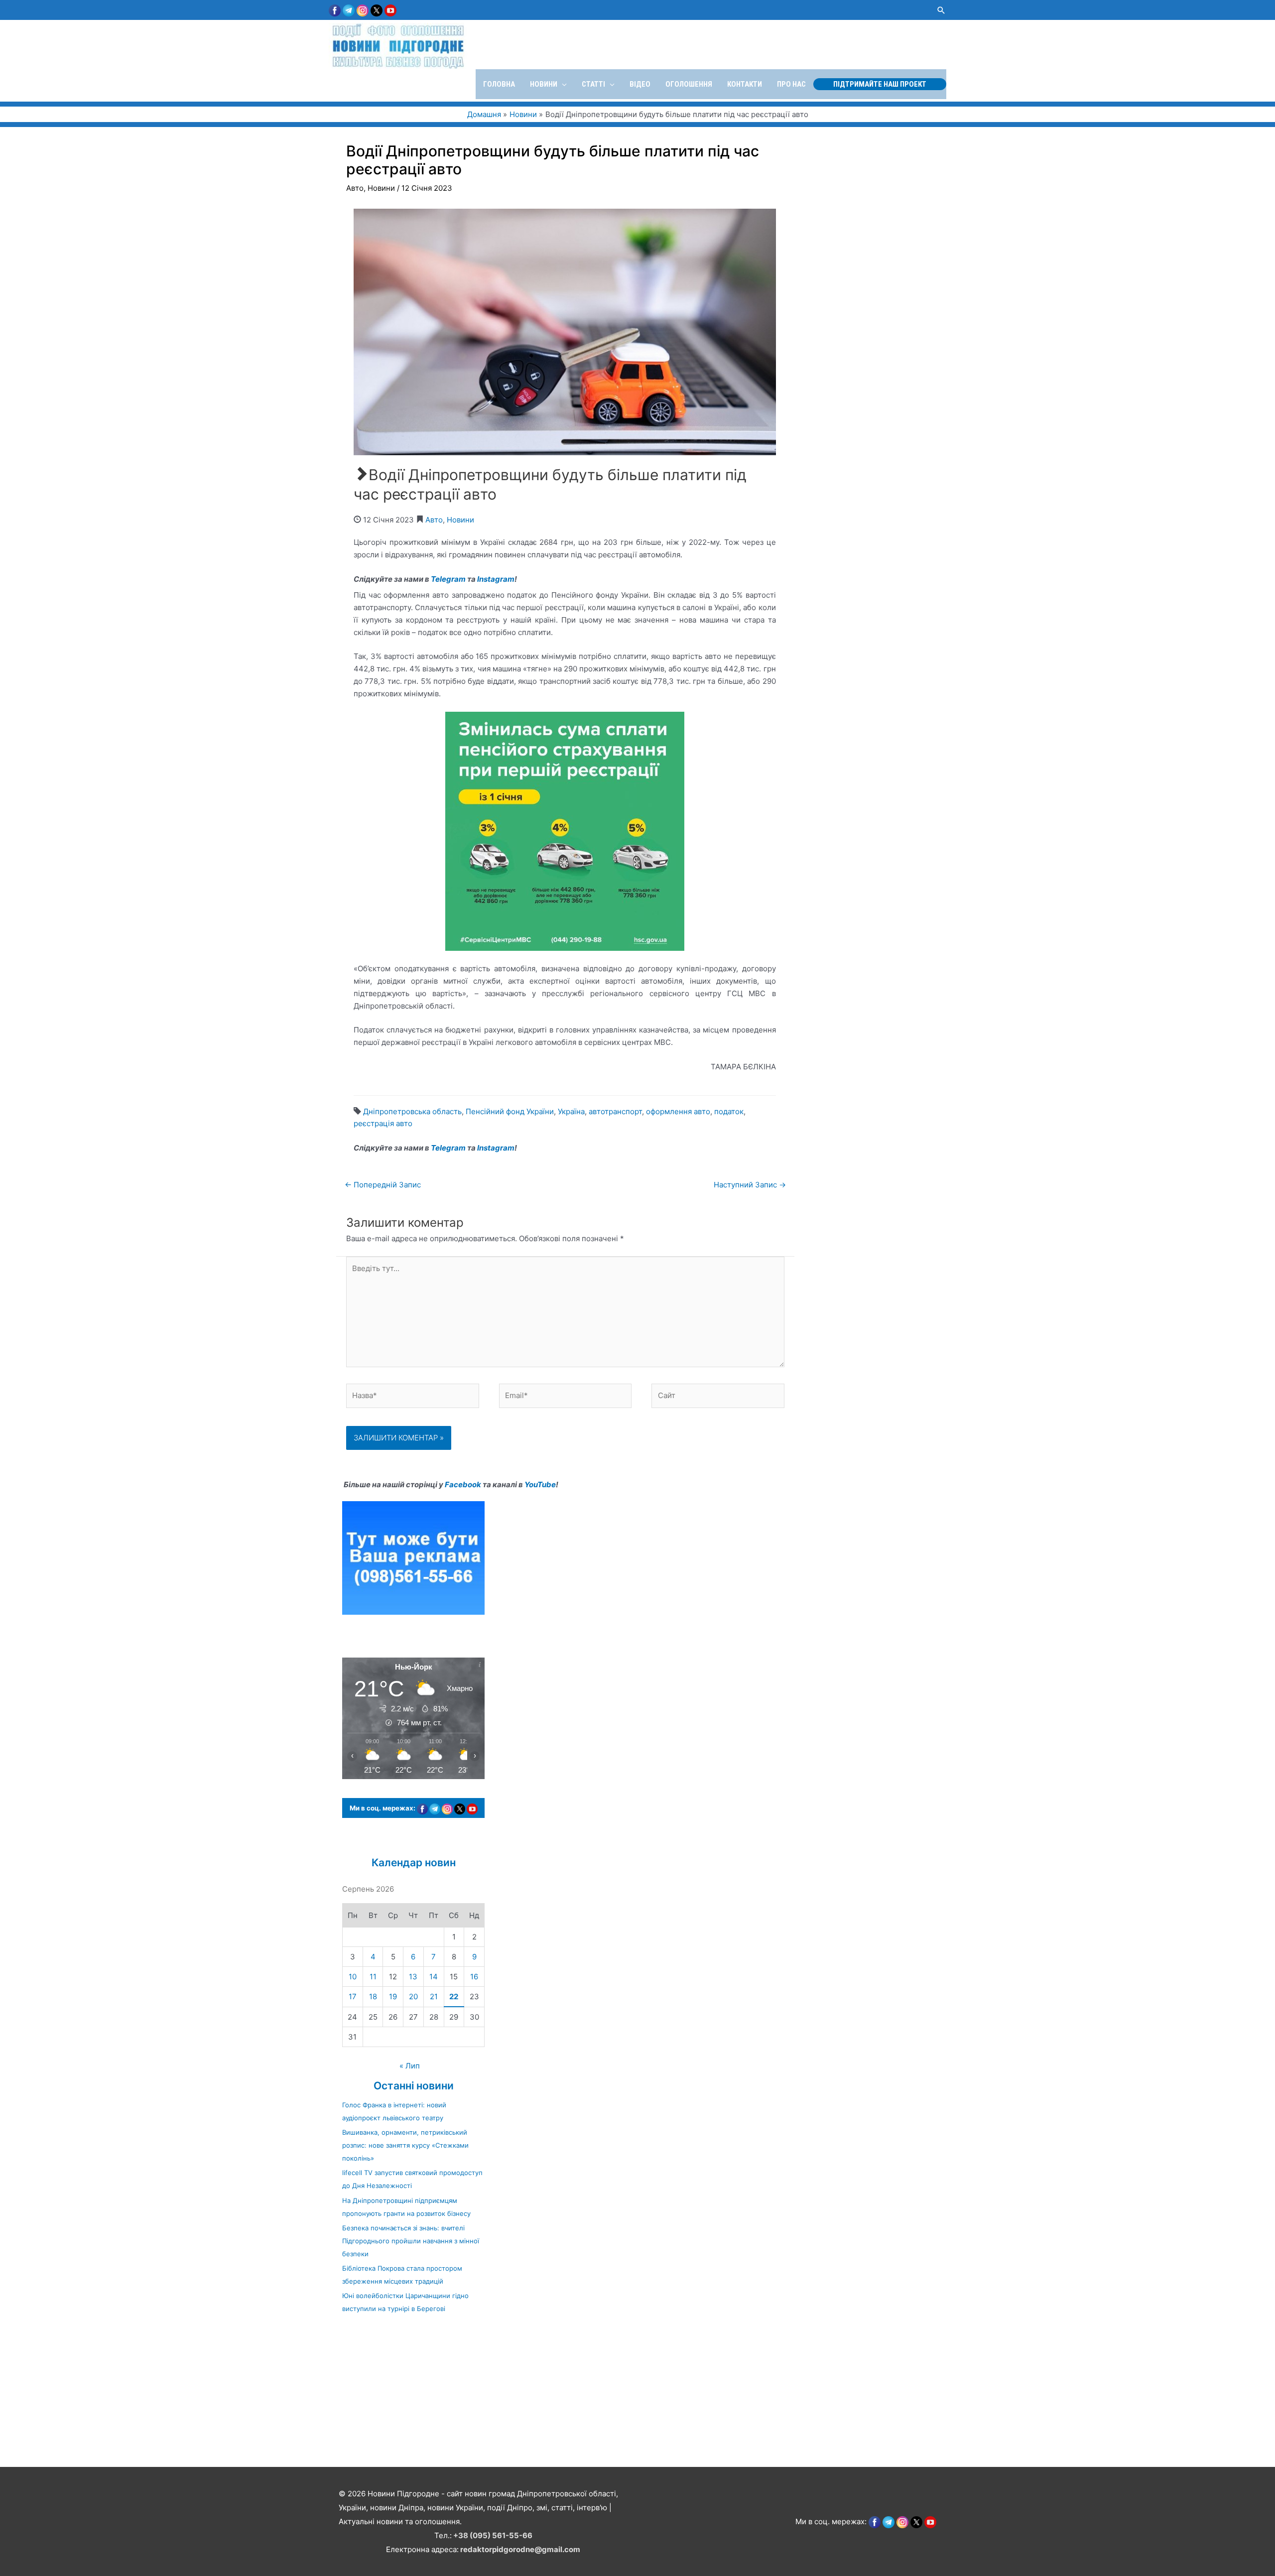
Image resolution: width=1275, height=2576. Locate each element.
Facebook (463, 1484)
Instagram (496, 579)
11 (373, 1977)
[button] (941, 10)
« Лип (410, 2066)
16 (474, 1977)
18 (373, 1996)
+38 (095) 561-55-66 (493, 2535)
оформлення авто (678, 1111)
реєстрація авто (383, 1123)
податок (729, 1111)
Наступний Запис (750, 1185)
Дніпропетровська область (412, 1111)
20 (413, 1996)
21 (434, 1996)
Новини (381, 188)
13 (413, 1977)
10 (353, 1977)
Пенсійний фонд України (510, 1111)
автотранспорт (615, 1111)
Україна (571, 1111)
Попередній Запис (383, 1185)
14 (434, 1977)
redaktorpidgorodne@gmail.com (520, 2549)
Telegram (448, 579)
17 (353, 1996)
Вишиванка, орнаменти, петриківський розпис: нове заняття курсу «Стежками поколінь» (405, 2145)
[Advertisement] (299, 2395)
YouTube (540, 1484)
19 (393, 1996)
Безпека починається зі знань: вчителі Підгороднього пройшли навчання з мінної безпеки (411, 2241)
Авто (355, 188)
